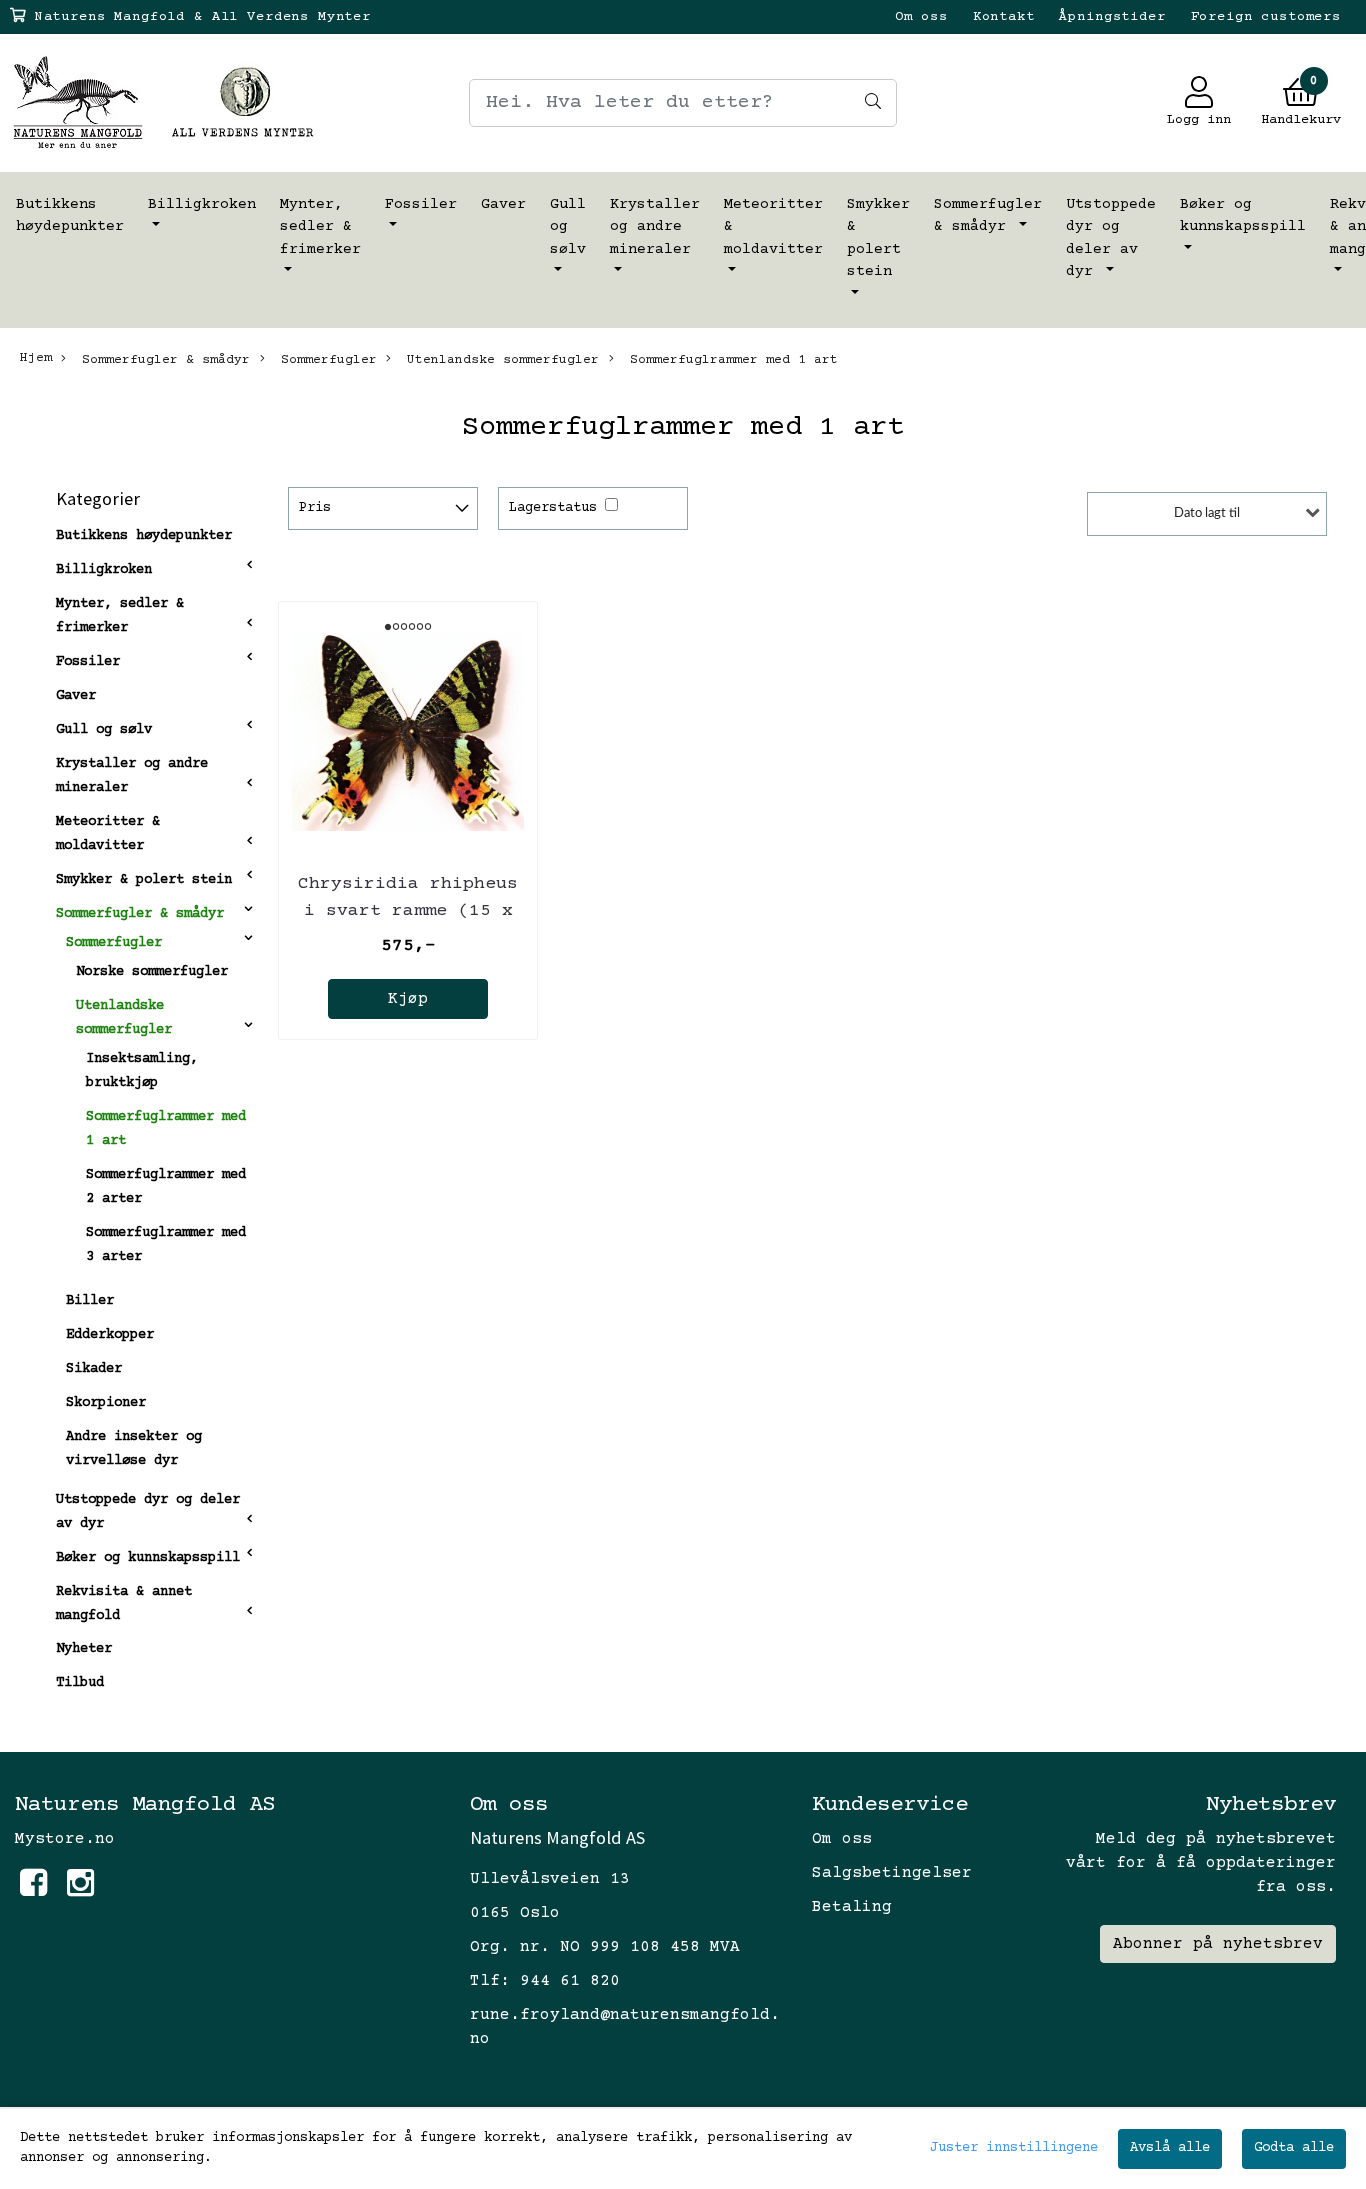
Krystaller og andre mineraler (655, 227)
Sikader (94, 1369)
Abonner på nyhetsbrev (1218, 1944)
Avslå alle (1170, 2148)
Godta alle (1294, 2148)
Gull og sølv (568, 227)
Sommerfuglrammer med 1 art (730, 360)
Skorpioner (106, 1403)
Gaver (503, 204)
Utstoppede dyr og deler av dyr (1111, 238)
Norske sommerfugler (152, 972)
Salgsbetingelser (892, 1873)
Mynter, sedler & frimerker (320, 227)
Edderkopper (110, 1335)
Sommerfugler (325, 360)
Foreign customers (1266, 17)
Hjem (36, 358)
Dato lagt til (1207, 513)
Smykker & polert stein (878, 238)
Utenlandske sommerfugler (499, 360)
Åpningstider (1112, 17)
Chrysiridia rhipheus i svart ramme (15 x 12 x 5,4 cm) (408, 911)
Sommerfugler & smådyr (988, 216)
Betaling (852, 1907)
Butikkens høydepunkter (70, 216)
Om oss (921, 17)
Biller (90, 1301)
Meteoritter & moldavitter (773, 227)
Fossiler (421, 204)
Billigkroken (202, 204)
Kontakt (1004, 17)
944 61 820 (570, 1981)
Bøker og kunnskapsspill (1243, 216)
